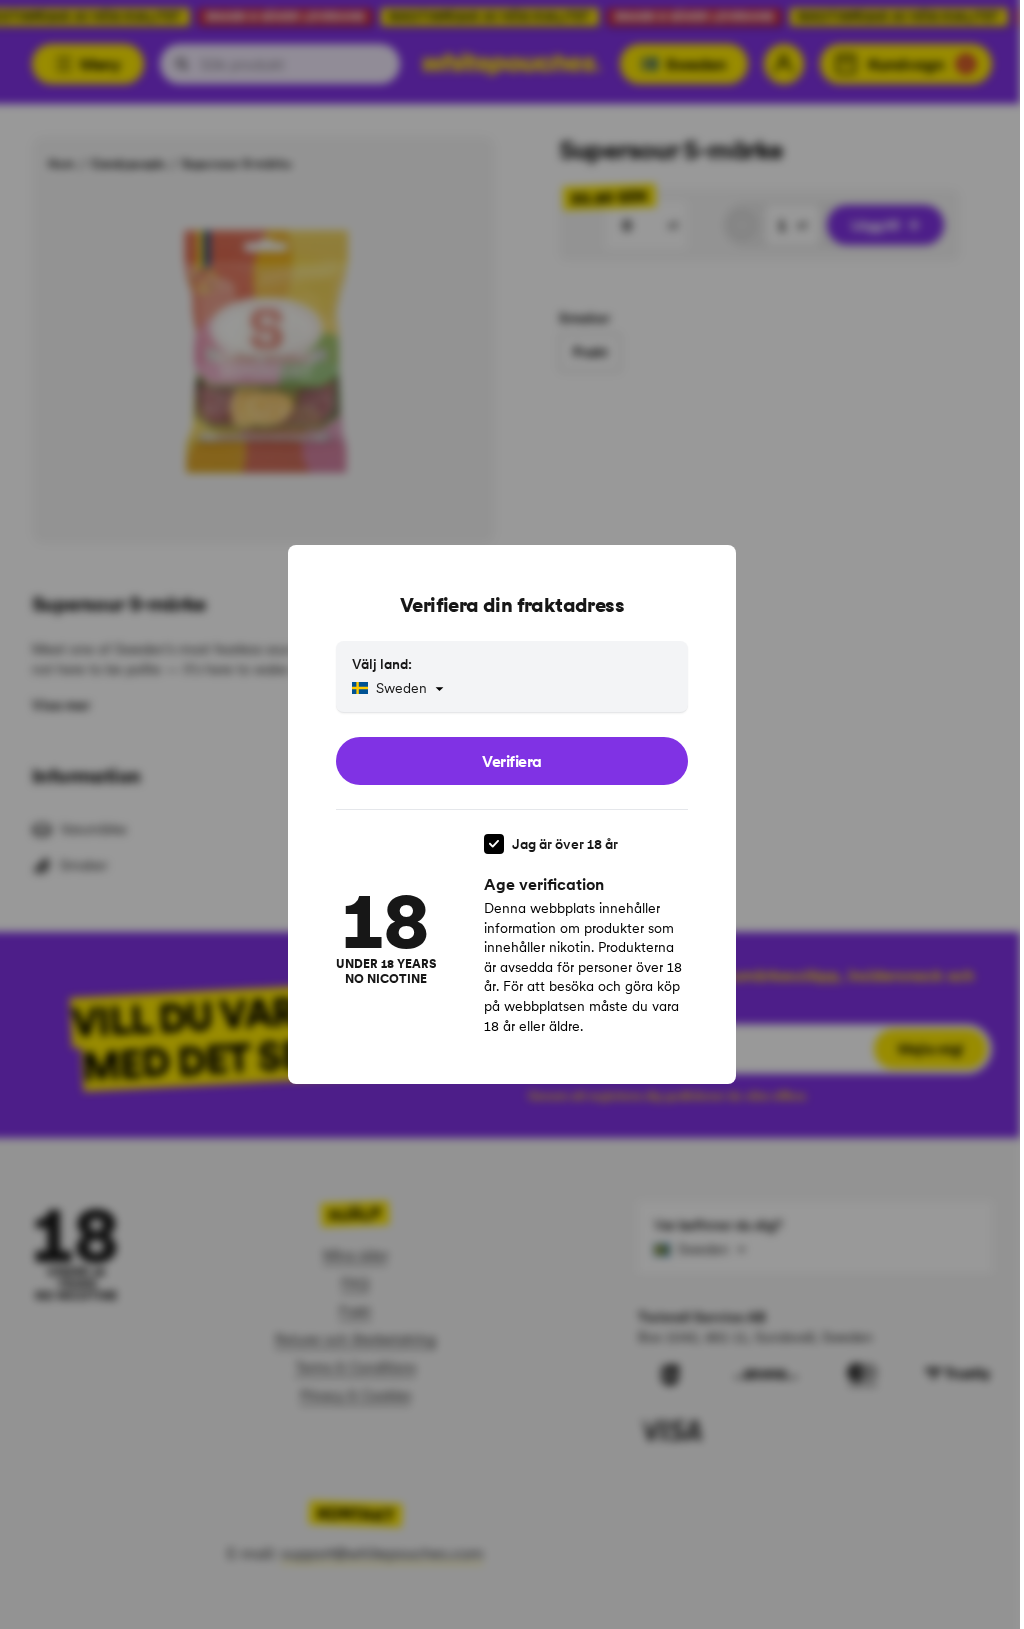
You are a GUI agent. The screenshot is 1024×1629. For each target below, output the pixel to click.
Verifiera (512, 761)
